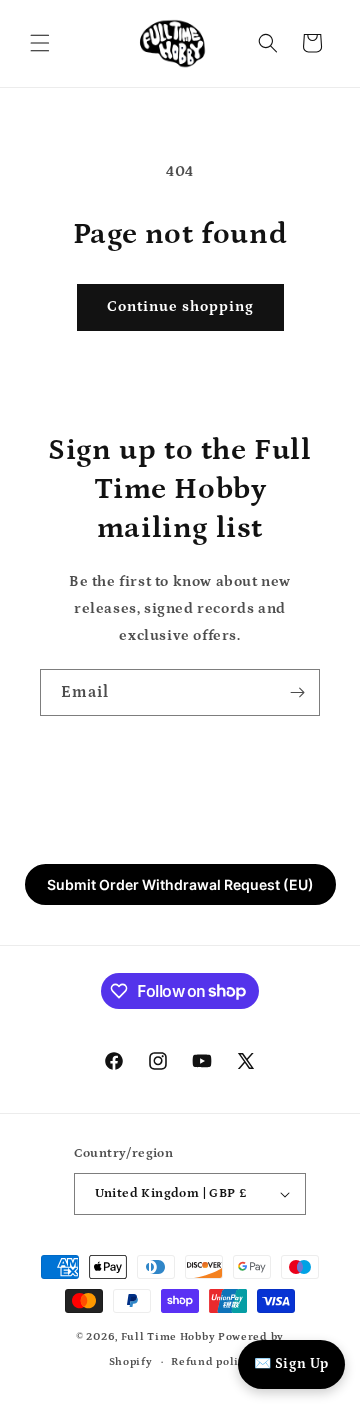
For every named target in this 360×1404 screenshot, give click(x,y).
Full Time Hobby (168, 1337)
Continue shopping (180, 306)
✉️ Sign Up (291, 1364)
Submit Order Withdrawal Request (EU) (180, 884)
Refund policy (211, 1362)
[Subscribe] (297, 692)
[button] (40, 43)
